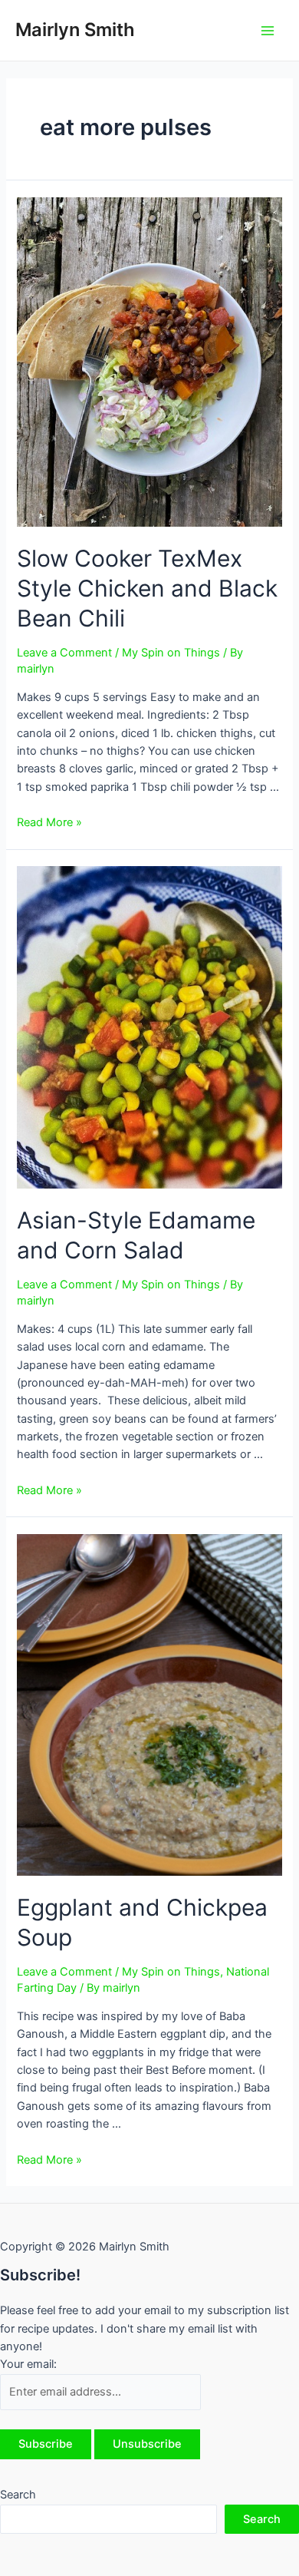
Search (18, 2495)
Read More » (49, 822)
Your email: (28, 2364)
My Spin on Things (171, 653)
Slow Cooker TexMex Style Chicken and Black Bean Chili (147, 588)
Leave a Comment (64, 653)
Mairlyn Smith (75, 30)
